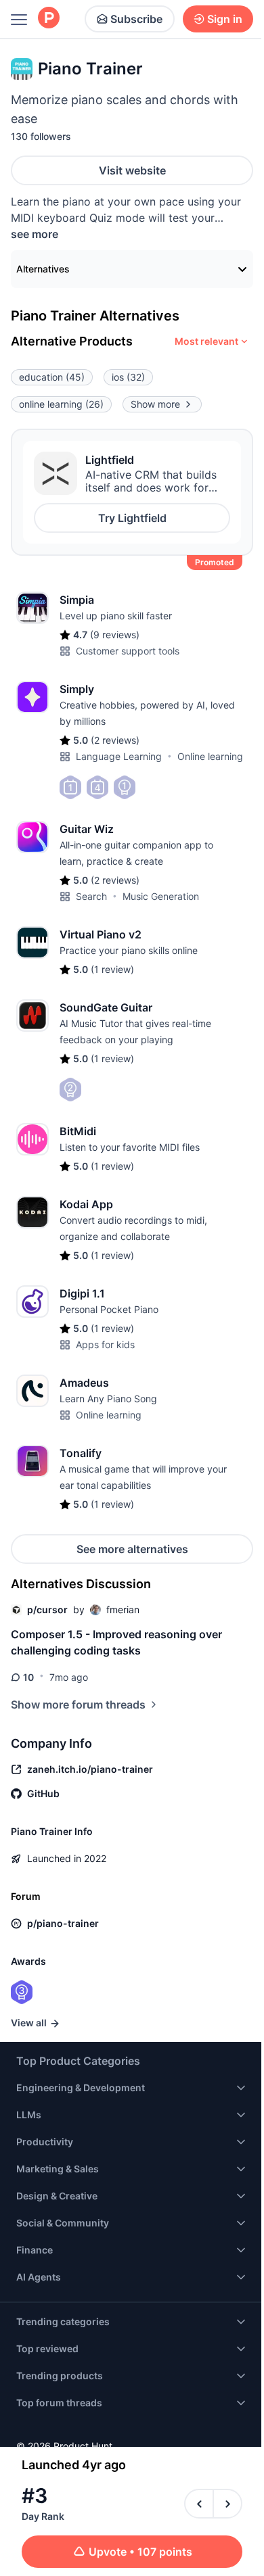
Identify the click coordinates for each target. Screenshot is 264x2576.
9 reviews (115, 635)
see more (35, 234)
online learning (61, 404)
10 (28, 1677)
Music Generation (161, 896)
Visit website (132, 170)
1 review (112, 969)
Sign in (225, 19)
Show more (155, 404)
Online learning (210, 756)
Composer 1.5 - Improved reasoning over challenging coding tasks (116, 1642)
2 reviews (115, 740)
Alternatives (43, 269)
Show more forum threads (78, 1704)
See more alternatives (132, 1549)
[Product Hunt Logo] (49, 19)
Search (91, 896)
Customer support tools (128, 651)
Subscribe (136, 19)
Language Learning (119, 756)
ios (128, 377)
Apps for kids (105, 1344)
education (52, 377)
